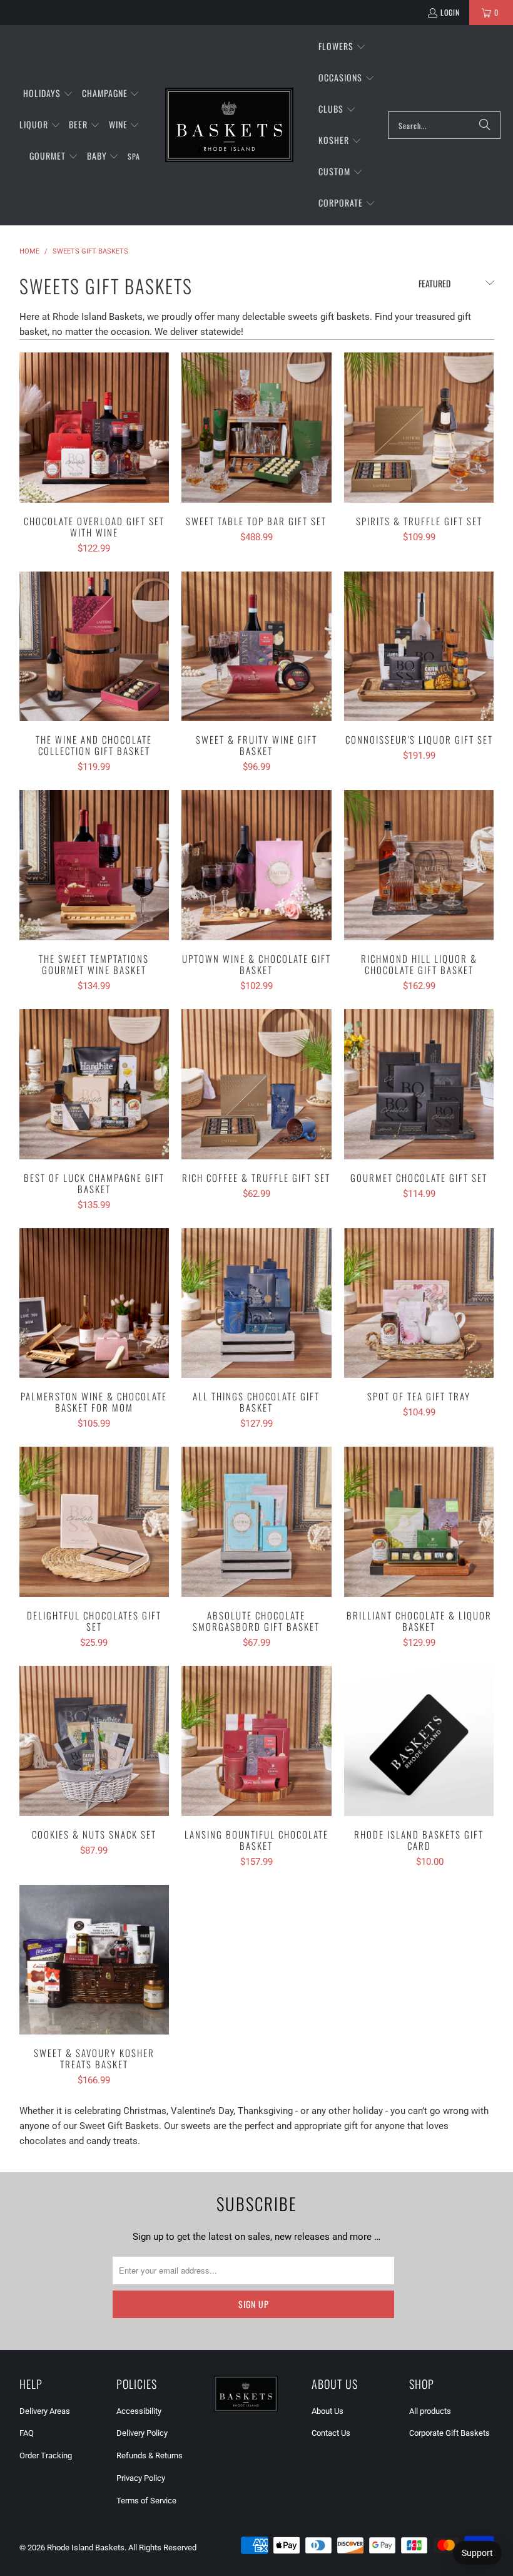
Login (450, 12)
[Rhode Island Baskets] (229, 125)
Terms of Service (146, 2501)
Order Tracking (46, 2455)
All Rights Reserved (162, 2548)
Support (477, 2553)
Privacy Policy (141, 2478)
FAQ (27, 2433)
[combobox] (444, 125)
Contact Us (331, 2433)
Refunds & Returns (150, 2455)
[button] (48, 94)
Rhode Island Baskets (86, 2548)
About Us (328, 2411)
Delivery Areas (45, 2411)
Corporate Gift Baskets (450, 2433)
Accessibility (139, 2411)
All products (430, 2411)
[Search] (485, 125)
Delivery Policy (142, 2433)
